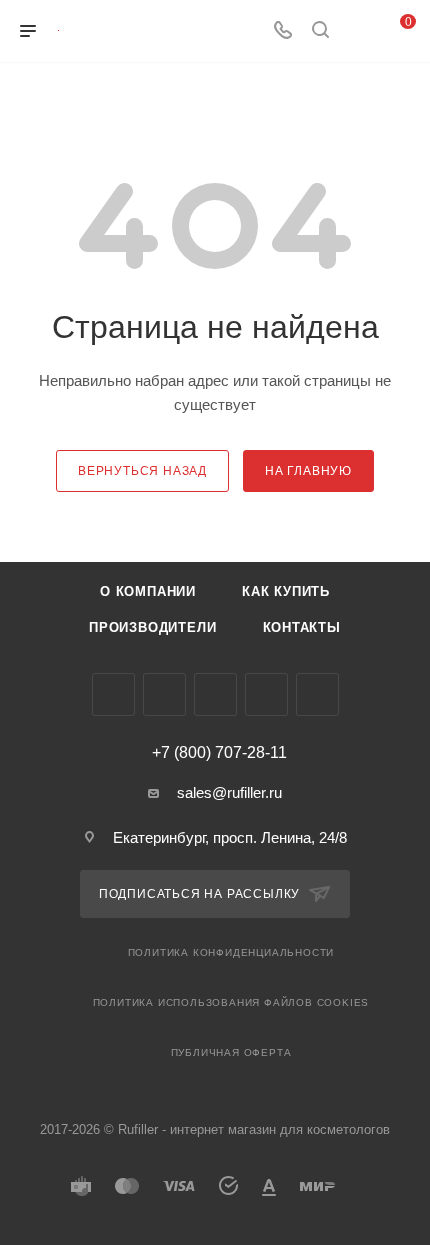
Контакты (302, 627)
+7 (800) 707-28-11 (219, 753)
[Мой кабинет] (358, 31)
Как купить (286, 591)
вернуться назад (142, 471)
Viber (266, 694)
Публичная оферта (231, 1052)
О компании (148, 591)
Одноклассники (215, 694)
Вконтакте (113, 694)
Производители (152, 627)
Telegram (164, 694)
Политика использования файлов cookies (231, 1002)
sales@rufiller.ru (229, 792)
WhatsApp (317, 694)
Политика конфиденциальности (231, 952)
